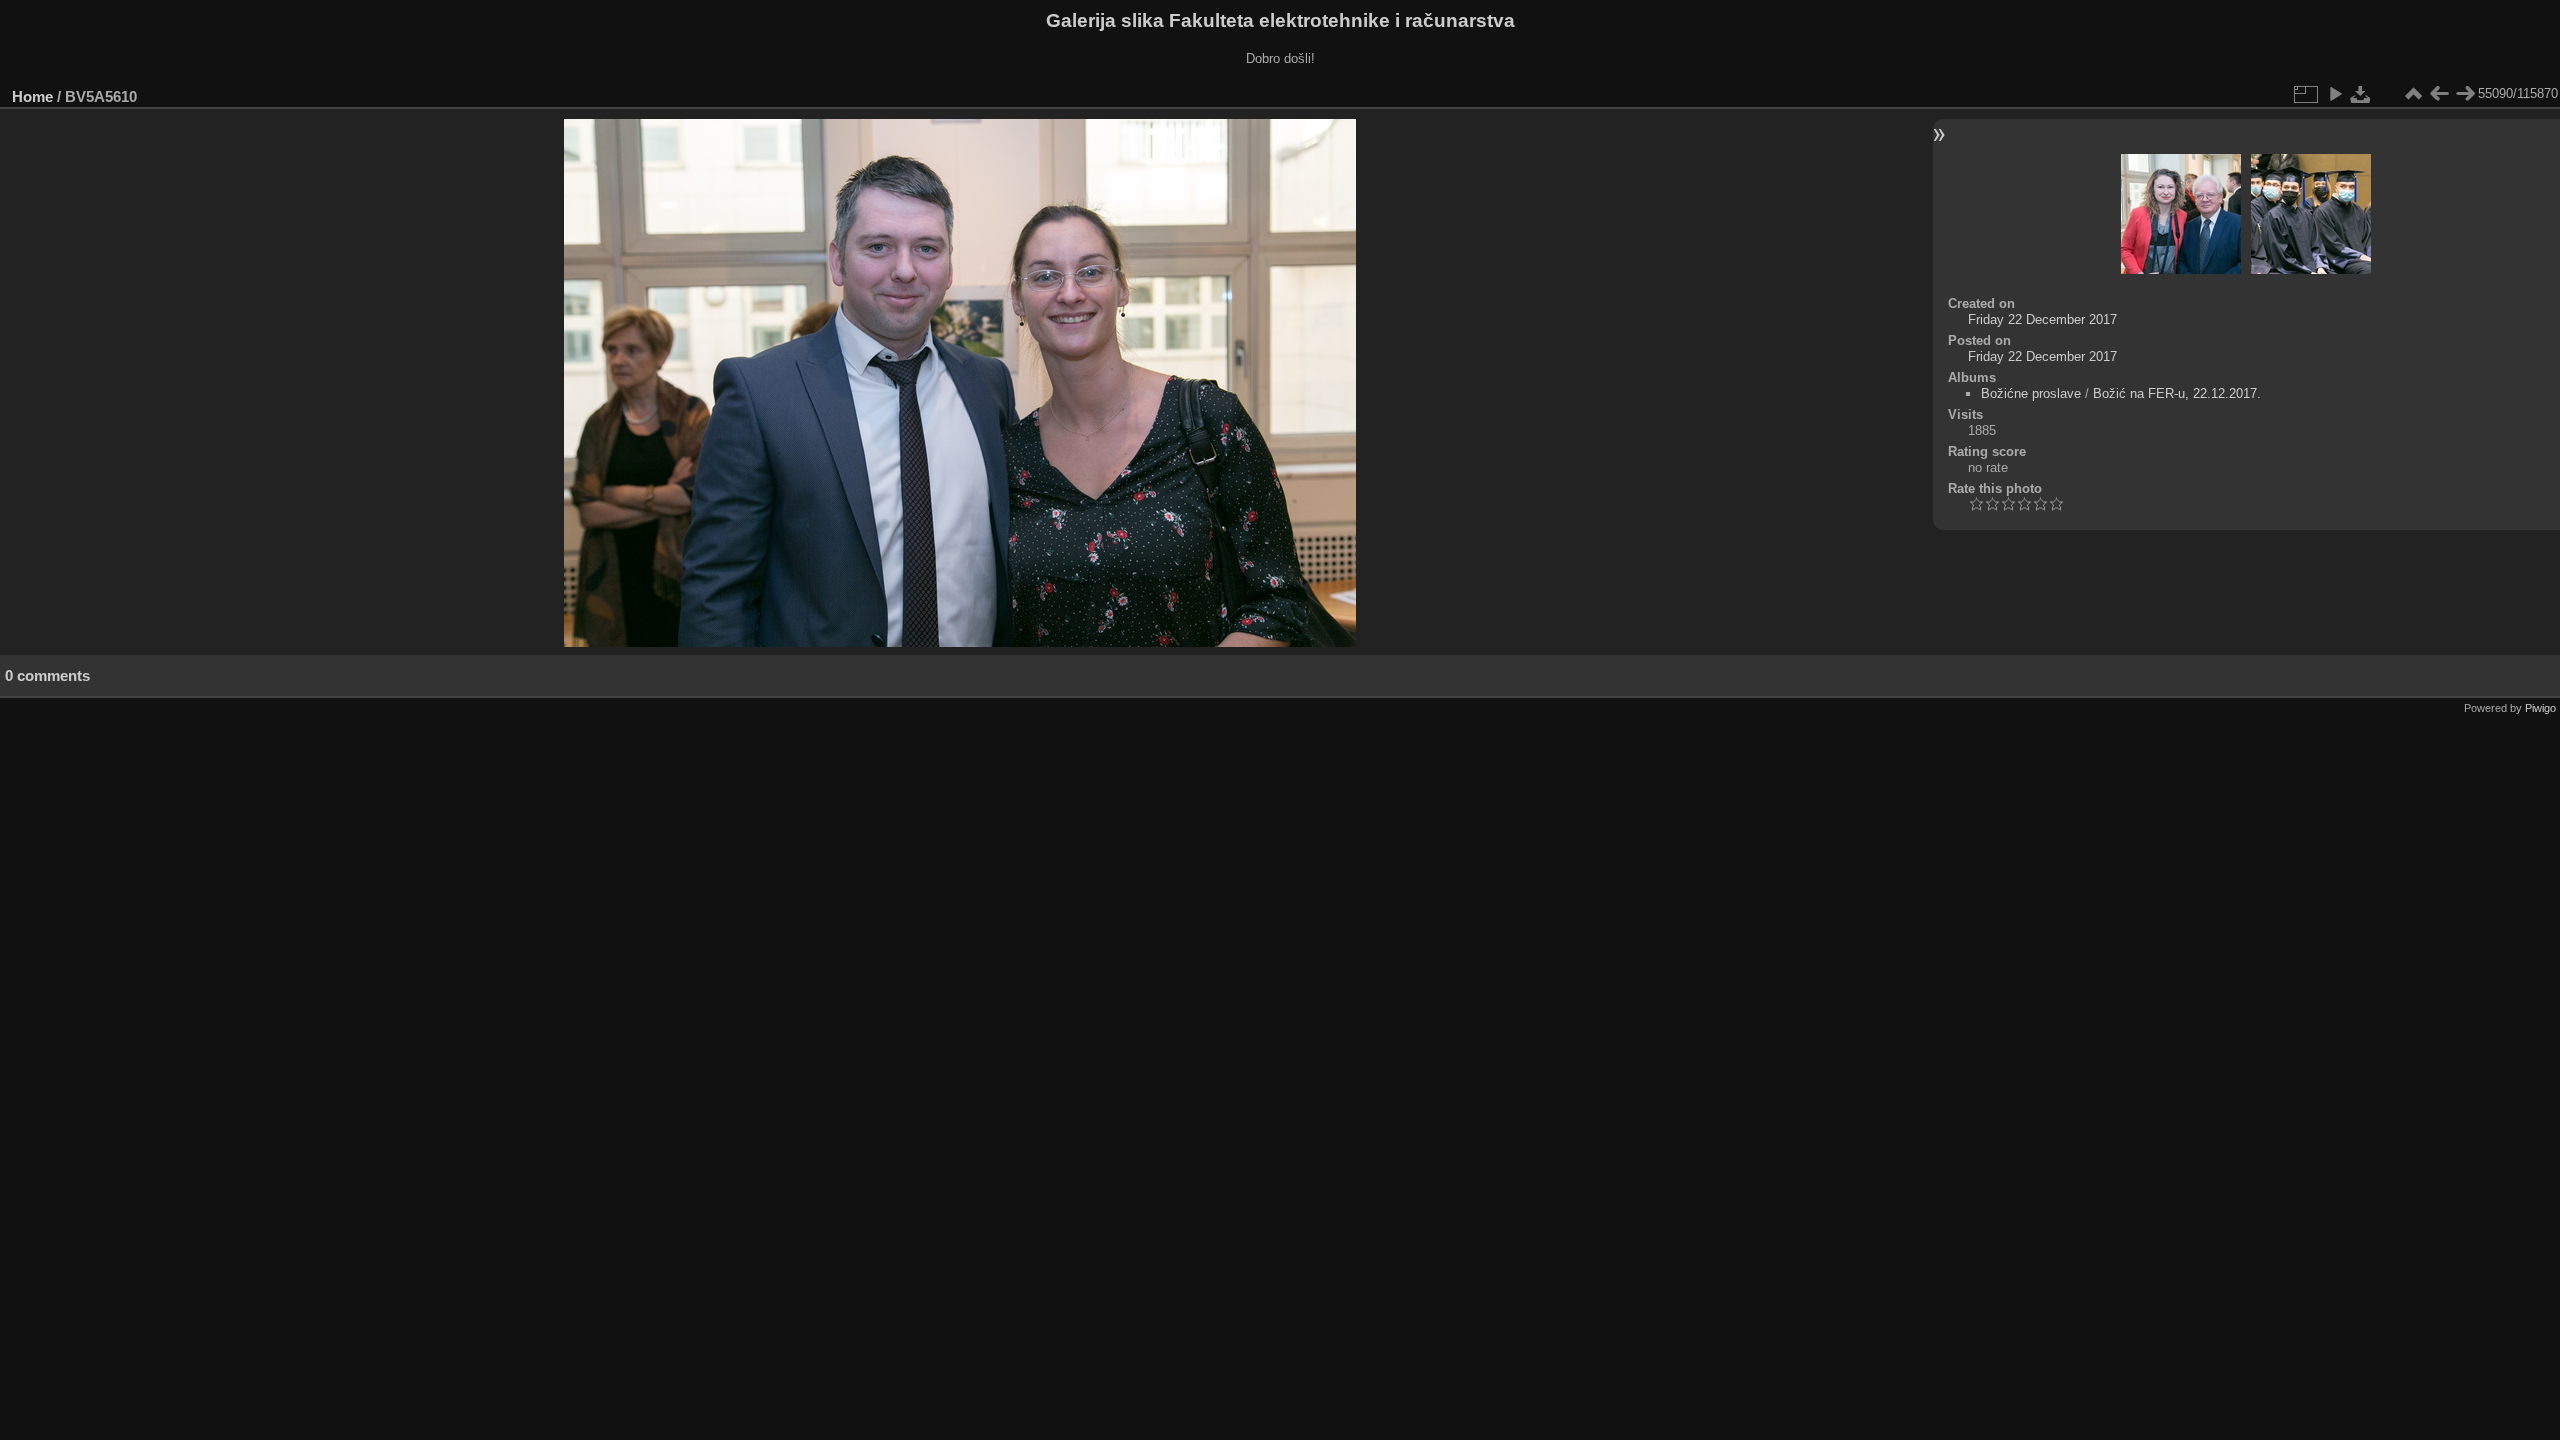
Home (32, 96)
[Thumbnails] (2413, 94)
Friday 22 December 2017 (2042, 319)
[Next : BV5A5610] (2465, 94)
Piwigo (2540, 708)
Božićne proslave (2031, 393)
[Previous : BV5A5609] (2439, 94)
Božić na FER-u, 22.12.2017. (2177, 393)
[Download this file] (2361, 94)
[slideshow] (2335, 94)
